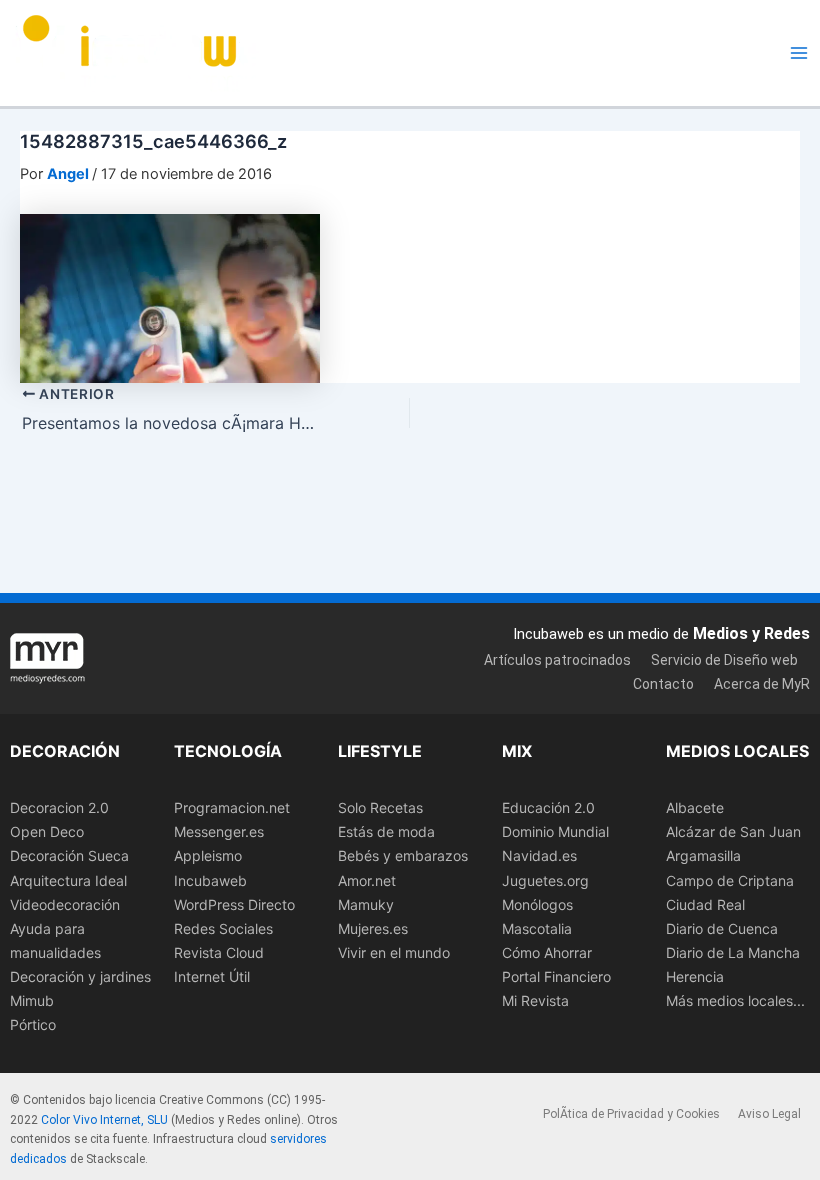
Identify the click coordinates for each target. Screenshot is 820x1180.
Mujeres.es (373, 928)
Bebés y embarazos (403, 855)
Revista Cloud (219, 952)
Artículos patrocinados (557, 660)
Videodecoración (65, 904)
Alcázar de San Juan (733, 831)
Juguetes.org (545, 880)
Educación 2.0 (548, 807)
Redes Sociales (223, 928)
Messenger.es (219, 831)
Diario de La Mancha (733, 952)
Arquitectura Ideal (68, 880)
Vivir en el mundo (394, 952)
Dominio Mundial (555, 831)
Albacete (695, 807)
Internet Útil (212, 976)
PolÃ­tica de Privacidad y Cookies (631, 1114)
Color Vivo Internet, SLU (104, 1120)
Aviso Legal (769, 1114)
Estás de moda (386, 831)
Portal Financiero (556, 976)
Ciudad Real (705, 904)
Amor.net (367, 880)
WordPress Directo (234, 904)
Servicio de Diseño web (724, 660)
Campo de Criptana (730, 880)
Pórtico (33, 1024)
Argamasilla (703, 855)
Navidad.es (539, 855)
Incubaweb (210, 880)
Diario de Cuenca (722, 928)
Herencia (695, 976)
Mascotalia (537, 928)
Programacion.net (232, 807)
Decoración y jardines (80, 976)
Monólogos (537, 904)
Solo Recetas (380, 807)
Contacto (663, 684)
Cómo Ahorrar (547, 952)
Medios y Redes (751, 633)
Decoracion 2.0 (59, 807)
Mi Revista (535, 1000)
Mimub (32, 1000)
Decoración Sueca (69, 855)
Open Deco (47, 831)
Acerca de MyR (762, 684)
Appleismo (208, 855)
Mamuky (366, 904)
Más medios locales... (735, 1000)
